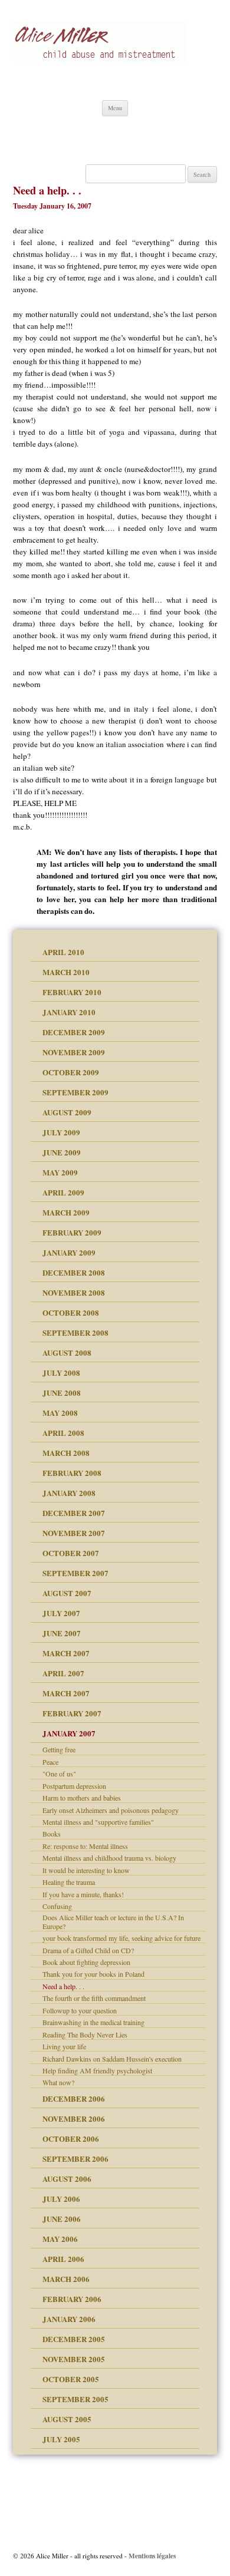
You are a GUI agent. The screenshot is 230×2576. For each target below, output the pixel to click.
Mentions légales (152, 2556)
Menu (115, 108)
